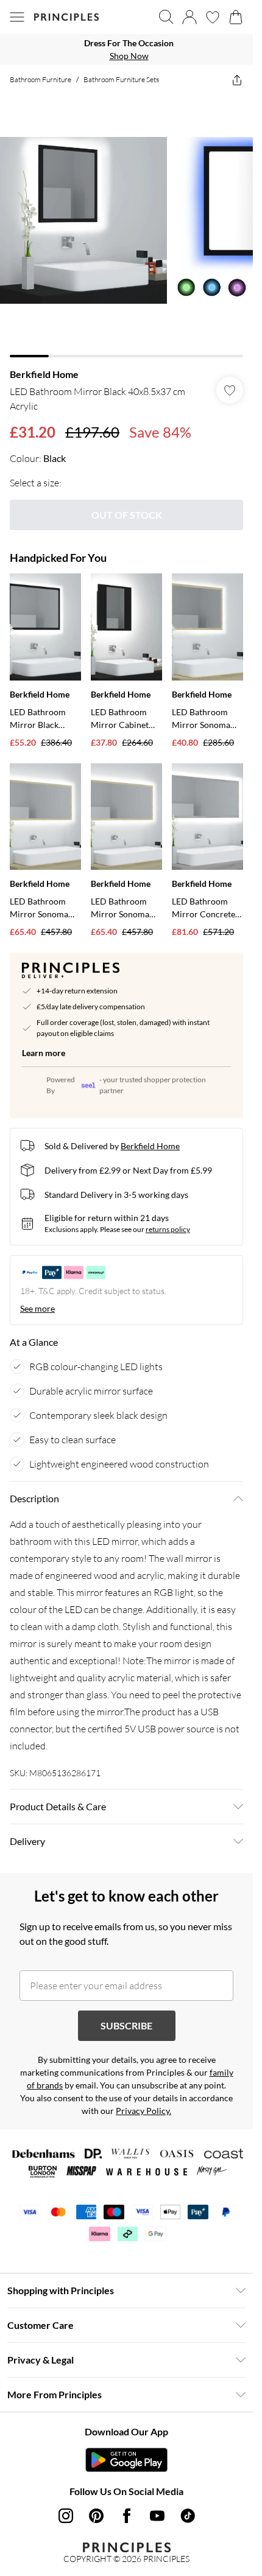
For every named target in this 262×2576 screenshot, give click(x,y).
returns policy (168, 1229)
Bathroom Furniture (41, 79)
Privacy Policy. (143, 2111)
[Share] (237, 80)
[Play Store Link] (126, 2460)
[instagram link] (66, 2516)
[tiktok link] (188, 2516)
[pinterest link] (96, 2516)
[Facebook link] (127, 2516)
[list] (126, 49)
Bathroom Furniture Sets (121, 79)
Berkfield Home (44, 374)
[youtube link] (157, 2516)
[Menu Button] (17, 17)
